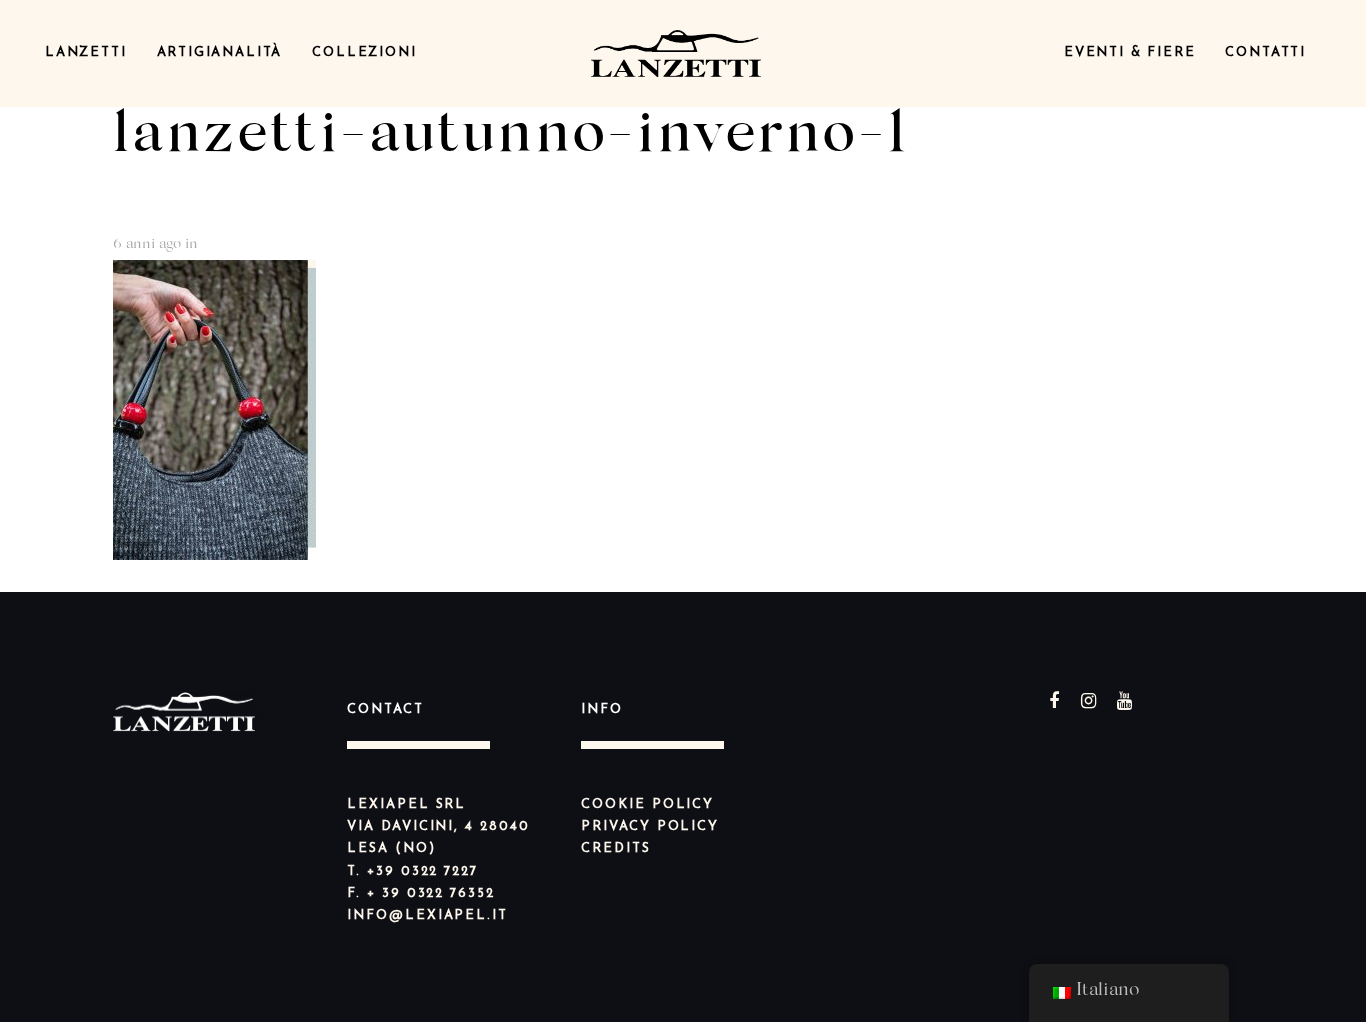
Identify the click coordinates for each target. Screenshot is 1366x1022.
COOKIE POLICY (647, 804)
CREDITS (616, 848)
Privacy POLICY (650, 826)
